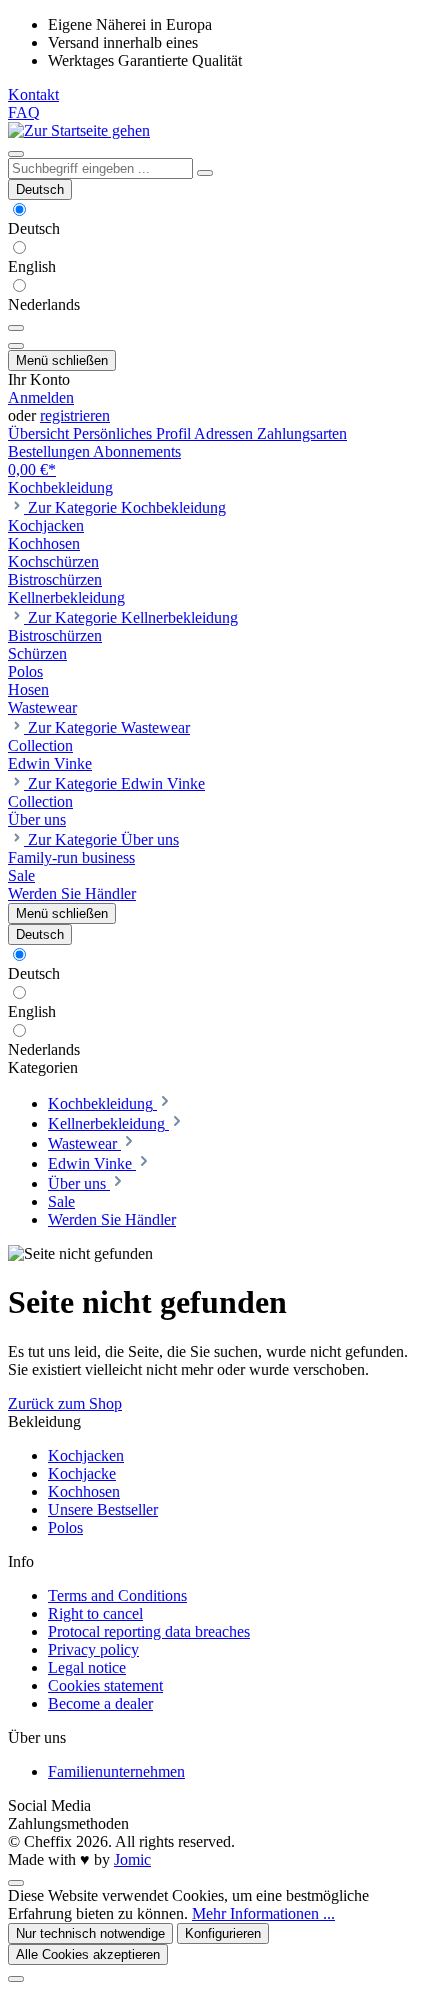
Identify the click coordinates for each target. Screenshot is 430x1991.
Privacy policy (93, 1649)
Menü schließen (62, 360)
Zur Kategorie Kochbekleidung (127, 507)
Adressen (225, 433)
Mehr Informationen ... (263, 1913)
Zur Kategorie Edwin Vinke (116, 783)
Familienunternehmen (116, 1771)
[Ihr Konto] (16, 346)
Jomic (132, 1859)
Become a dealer (100, 1703)
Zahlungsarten (302, 433)
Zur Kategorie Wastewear (109, 727)
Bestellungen (50, 451)
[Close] (16, 1979)
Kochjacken (86, 1455)
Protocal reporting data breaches (149, 1631)
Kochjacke (82, 1473)
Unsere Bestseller (103, 1509)
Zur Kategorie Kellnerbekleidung (133, 617)
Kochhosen (84, 1491)
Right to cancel (95, 1613)
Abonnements (137, 451)
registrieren (75, 415)
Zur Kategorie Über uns (103, 839)
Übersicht (40, 433)
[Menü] (16, 154)
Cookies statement (105, 1685)
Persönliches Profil (133, 433)
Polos (65, 1527)
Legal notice (87, 1667)
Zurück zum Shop (65, 1403)
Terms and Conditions (117, 1595)
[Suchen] (205, 173)
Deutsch (34, 228)
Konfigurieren (223, 1933)
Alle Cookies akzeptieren (88, 1954)
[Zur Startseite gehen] (79, 130)
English (32, 266)
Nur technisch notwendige (90, 1933)
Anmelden (41, 397)
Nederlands (44, 304)
